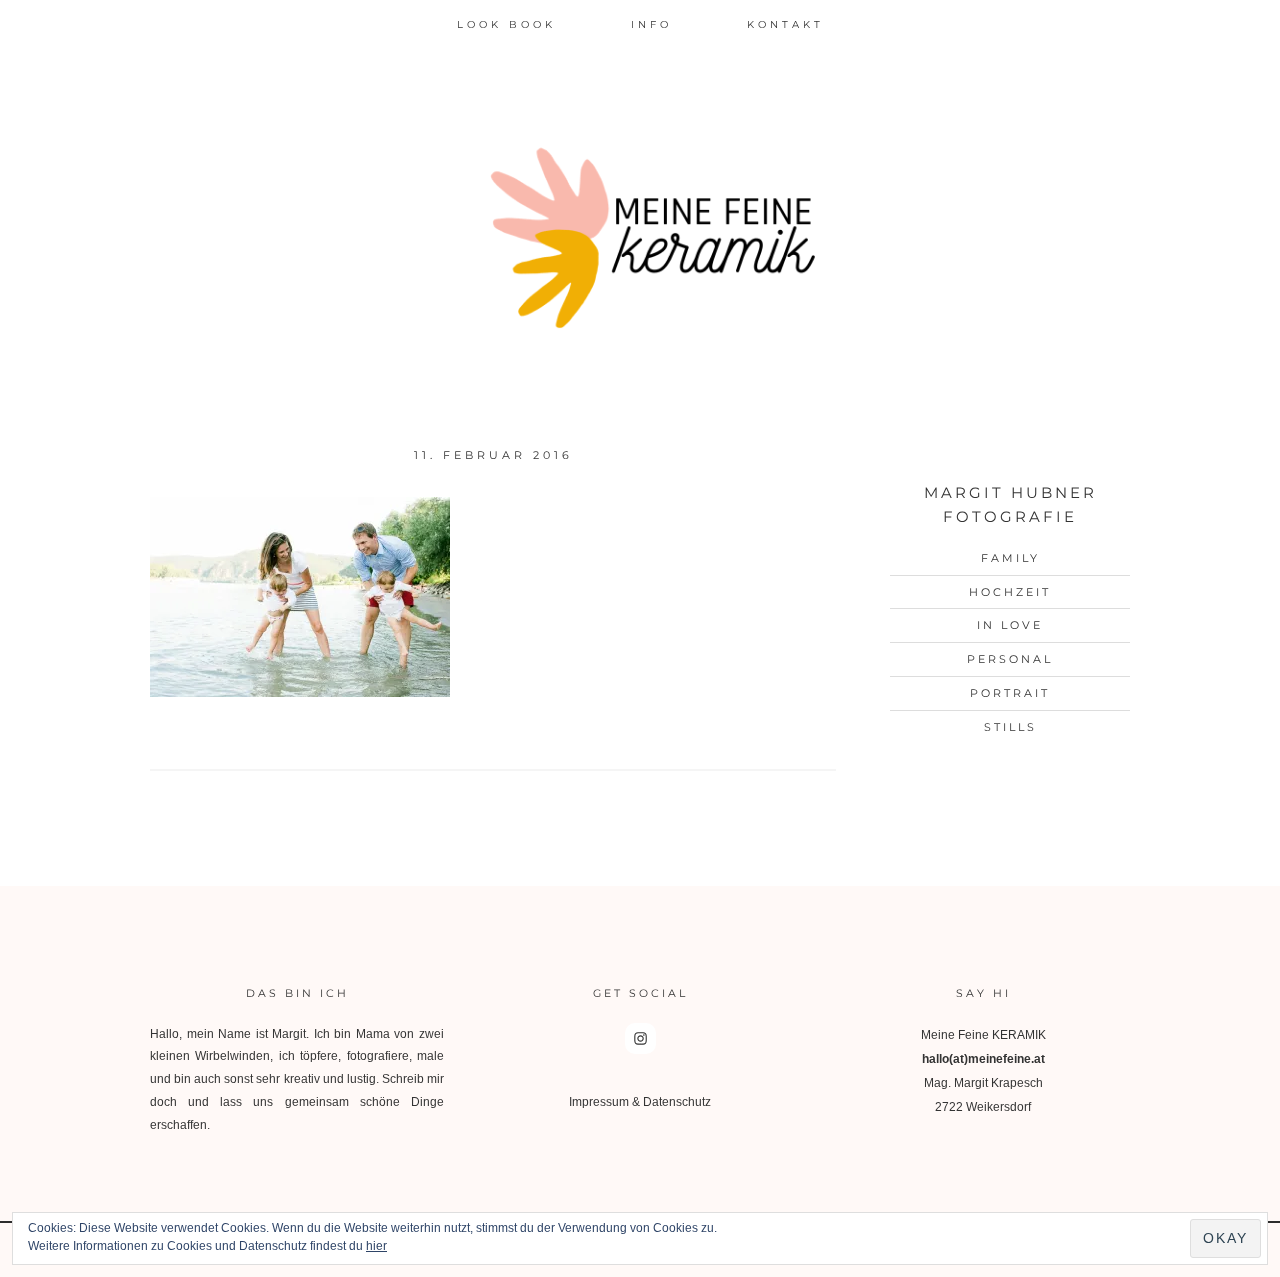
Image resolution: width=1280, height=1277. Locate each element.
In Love (1010, 625)
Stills (1010, 727)
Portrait (1010, 693)
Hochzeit (1010, 592)
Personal (1010, 659)
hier (376, 1246)
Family (1010, 558)
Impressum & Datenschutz (640, 1102)
